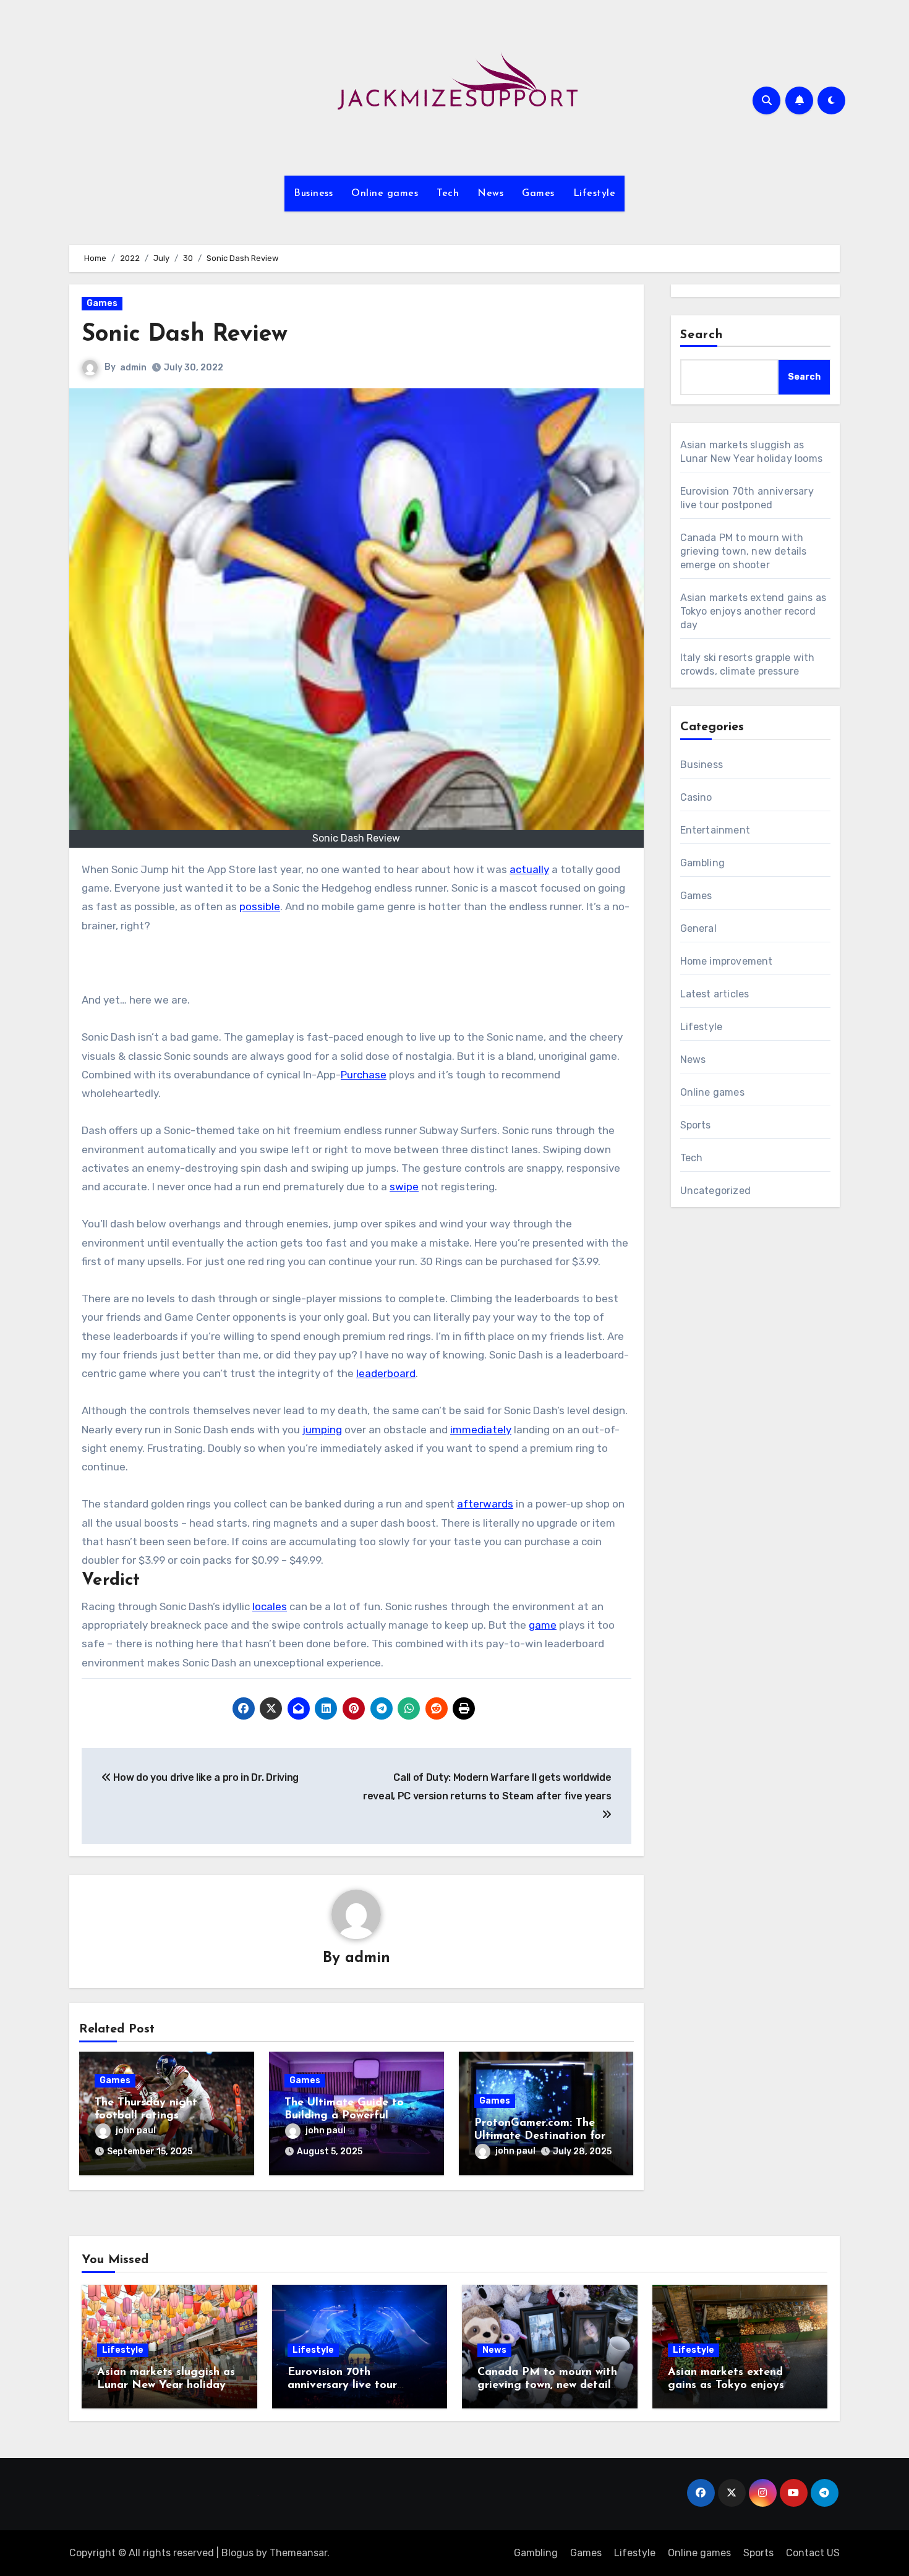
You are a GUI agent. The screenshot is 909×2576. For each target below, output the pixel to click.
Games (538, 194)
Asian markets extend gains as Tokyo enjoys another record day (753, 611)
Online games (385, 194)
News (490, 194)
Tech (448, 194)
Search (702, 335)
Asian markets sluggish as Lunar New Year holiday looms (166, 2386)
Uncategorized (716, 1191)
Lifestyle (595, 194)
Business (313, 194)
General (698, 928)
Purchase (364, 1075)
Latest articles (715, 994)
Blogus (237, 2553)
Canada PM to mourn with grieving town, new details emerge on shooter (744, 551)
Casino (696, 797)
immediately (481, 1430)
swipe (404, 1187)
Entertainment (715, 830)
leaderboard (386, 1373)
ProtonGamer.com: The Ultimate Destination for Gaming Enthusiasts (540, 2137)
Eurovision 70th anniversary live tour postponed (342, 2386)
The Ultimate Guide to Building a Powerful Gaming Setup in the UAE (353, 2116)
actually (529, 869)
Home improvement (727, 961)
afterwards (485, 1504)
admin (133, 368)
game (543, 1625)
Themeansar (298, 2553)
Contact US (813, 2553)
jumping (322, 1430)
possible (260, 906)
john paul (136, 2130)
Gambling (703, 863)
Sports (696, 1125)
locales (270, 1606)
